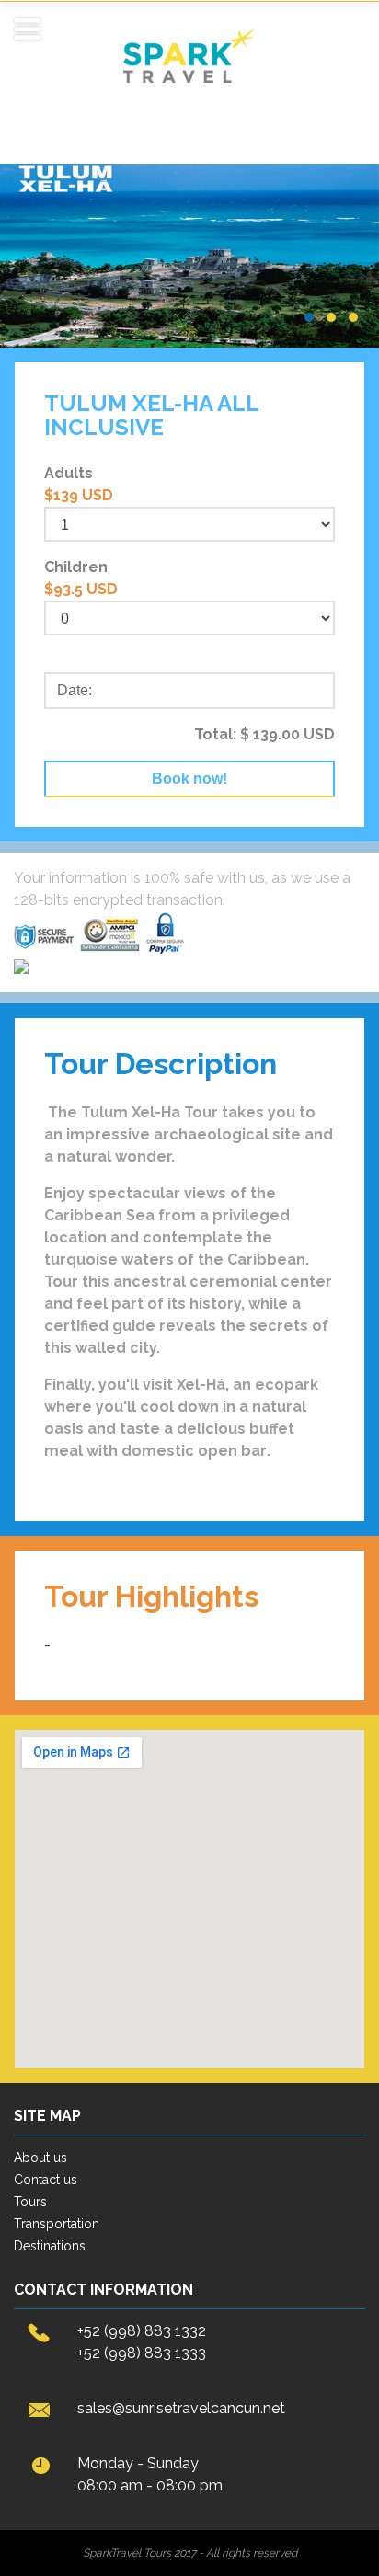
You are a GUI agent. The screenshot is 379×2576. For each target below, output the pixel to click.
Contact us (46, 2180)
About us (40, 2158)
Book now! (189, 779)
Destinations (50, 2246)
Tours (30, 2202)
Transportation (57, 2224)
